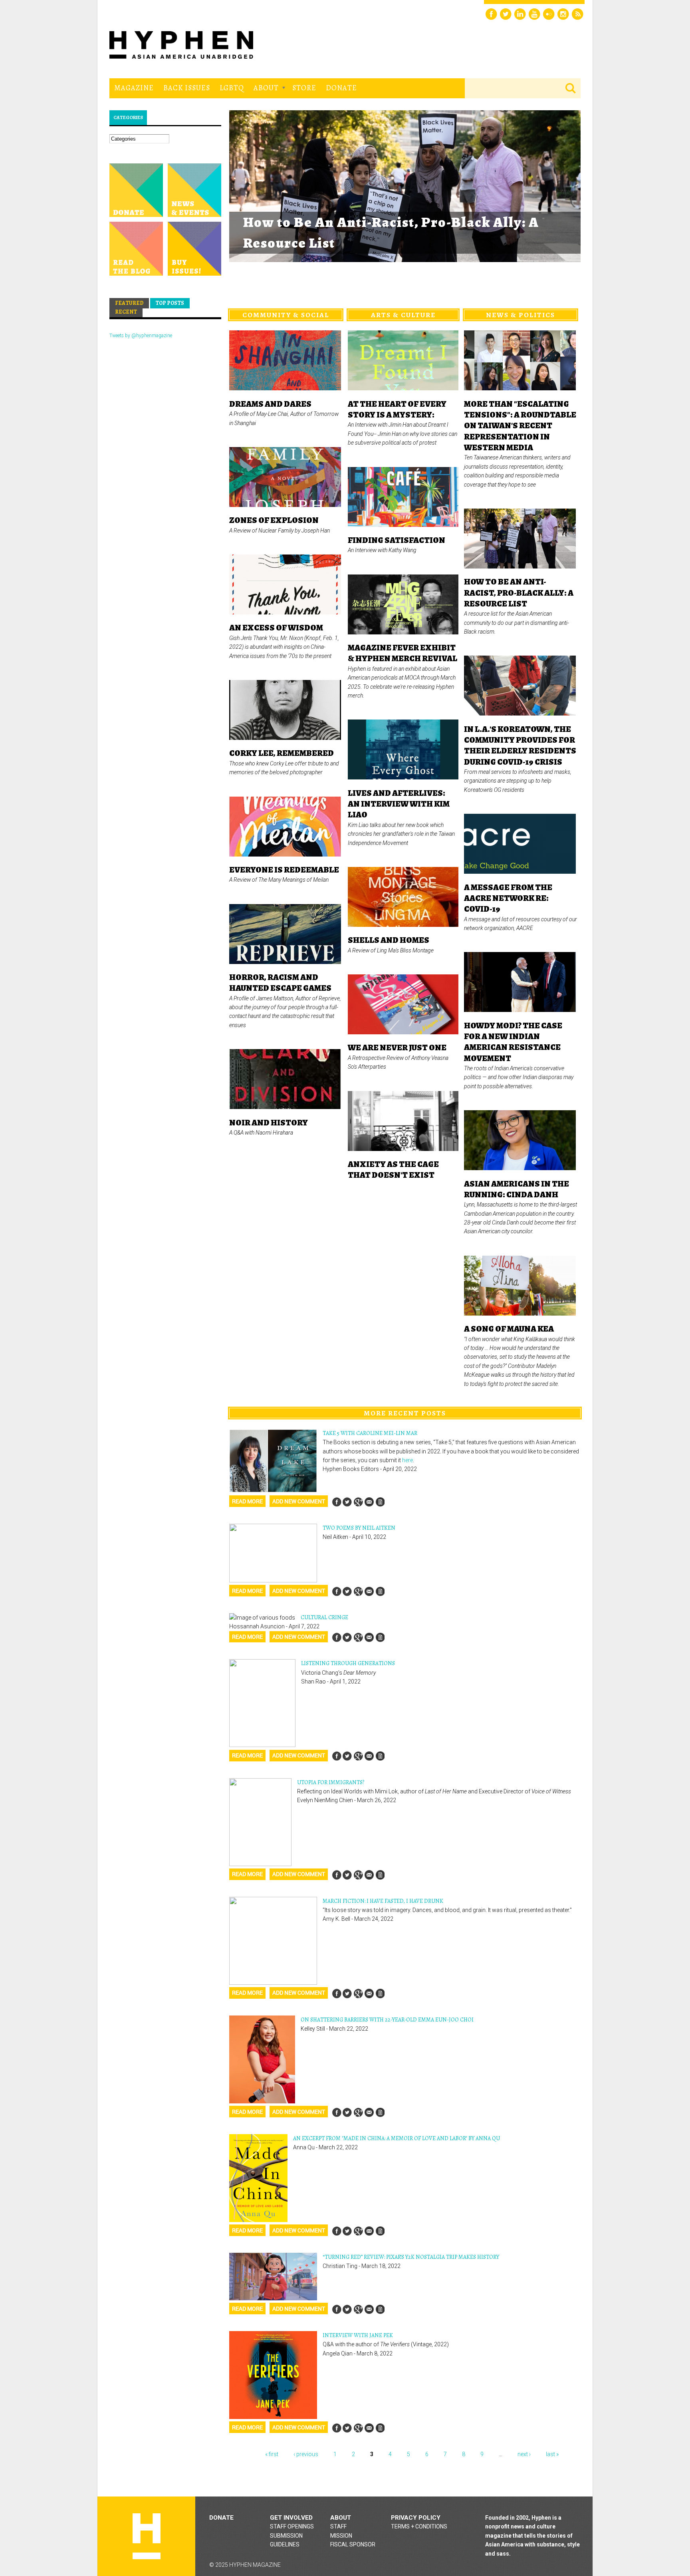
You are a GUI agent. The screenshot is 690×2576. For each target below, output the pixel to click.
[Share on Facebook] (337, 1502)
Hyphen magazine (147, 2536)
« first (272, 2454)
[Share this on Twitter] (347, 1502)
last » (552, 2454)
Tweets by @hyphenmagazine (141, 336)
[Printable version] (380, 1502)
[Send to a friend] (369, 1502)
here (407, 1460)
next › (524, 2454)
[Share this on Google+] (358, 1502)
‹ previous (306, 2454)
